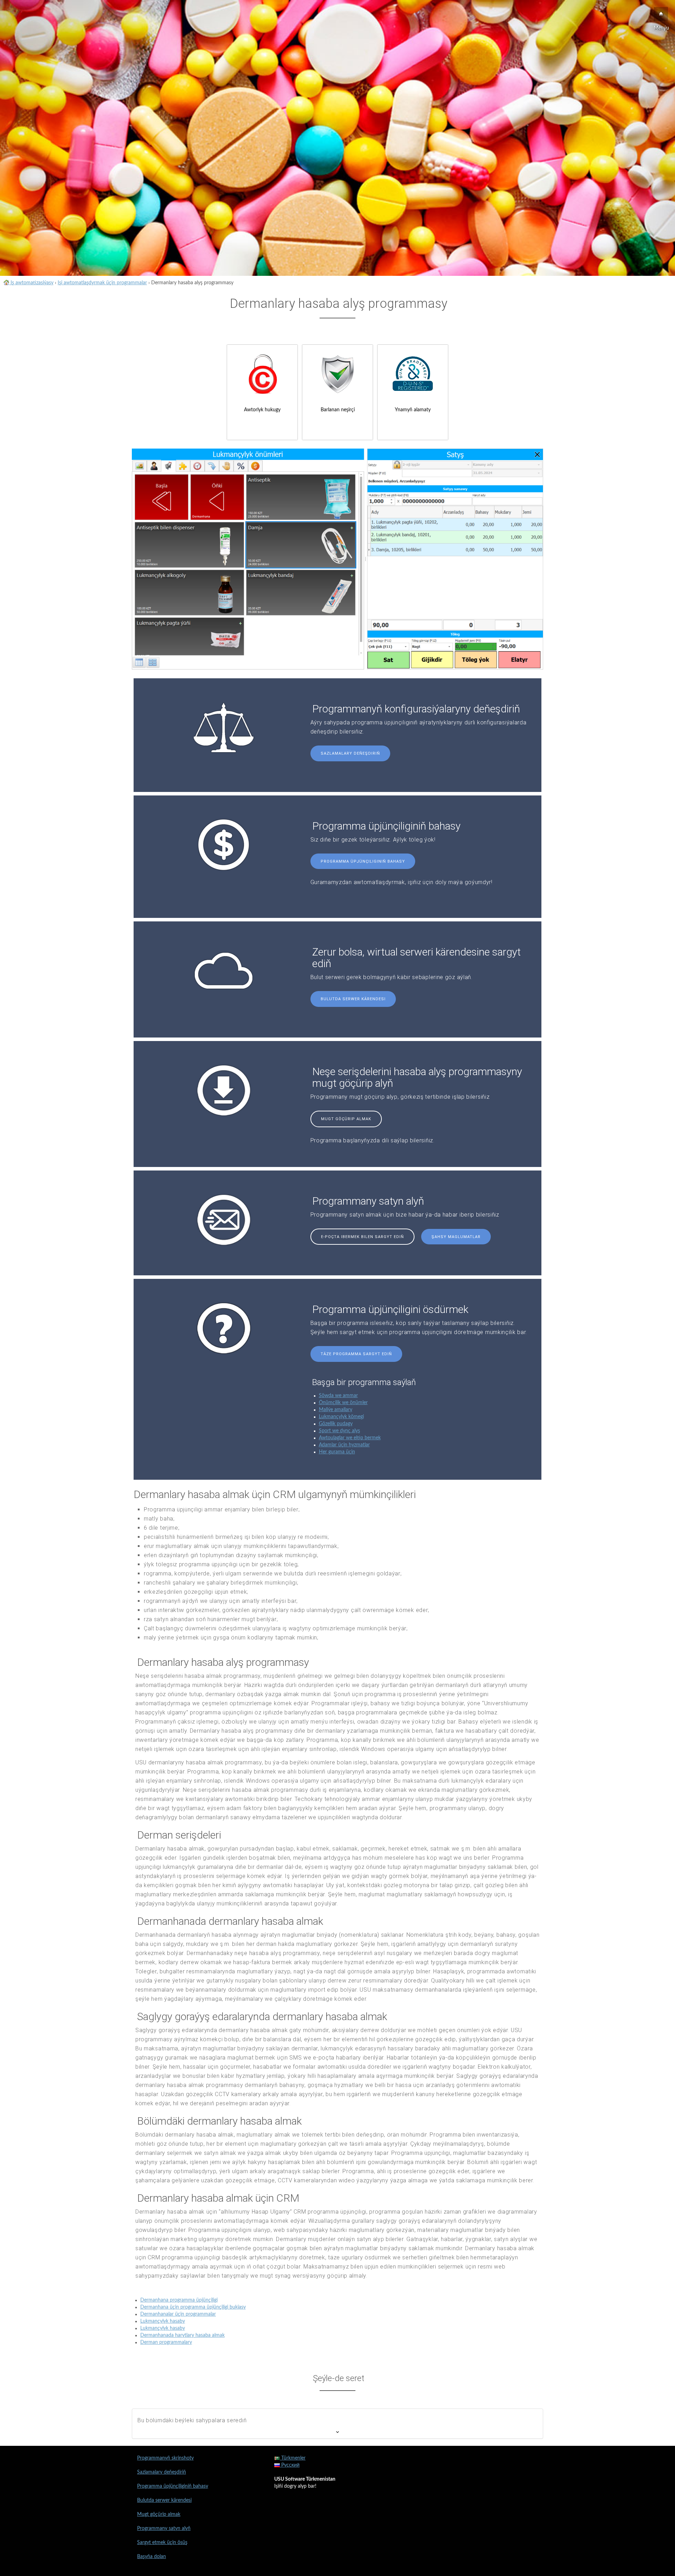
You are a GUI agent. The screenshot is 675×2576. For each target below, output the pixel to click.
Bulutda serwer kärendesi (353, 999)
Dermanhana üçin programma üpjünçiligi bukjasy (193, 2307)
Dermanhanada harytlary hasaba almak (182, 2335)
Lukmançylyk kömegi (341, 1417)
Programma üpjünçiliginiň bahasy (363, 861)
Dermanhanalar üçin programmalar (178, 2314)
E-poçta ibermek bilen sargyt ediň (362, 1237)
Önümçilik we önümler (343, 1403)
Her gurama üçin (337, 1452)
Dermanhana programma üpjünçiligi (179, 2300)
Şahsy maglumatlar (456, 1237)
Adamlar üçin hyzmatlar (344, 1445)
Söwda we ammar (338, 1396)
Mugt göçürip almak (346, 1119)
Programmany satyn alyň (164, 2529)
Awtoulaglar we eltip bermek (350, 1438)
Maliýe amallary (336, 1410)
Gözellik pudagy (336, 1424)
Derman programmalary (166, 2342)
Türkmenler (293, 2458)
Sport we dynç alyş (339, 1431)
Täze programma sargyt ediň (356, 1354)
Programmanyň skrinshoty (165, 2458)
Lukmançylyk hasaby (163, 2321)
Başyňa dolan (152, 2557)
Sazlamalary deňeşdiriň (350, 753)
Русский (290, 2465)
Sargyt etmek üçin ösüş (162, 2543)
